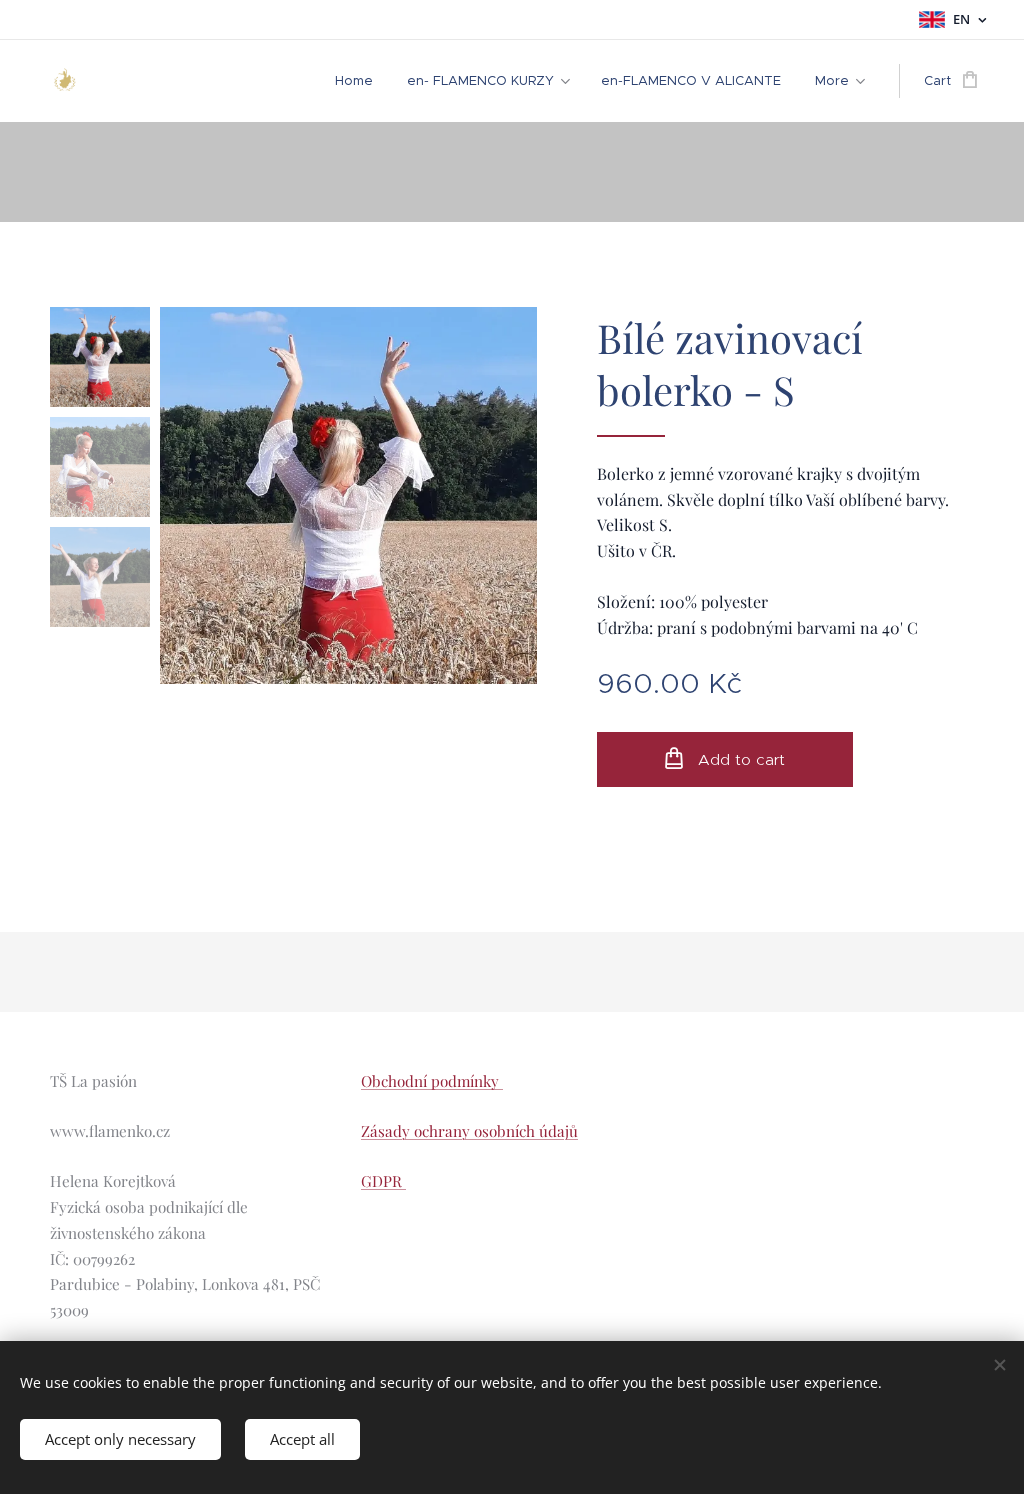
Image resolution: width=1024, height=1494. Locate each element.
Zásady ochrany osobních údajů (469, 1131)
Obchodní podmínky (432, 1081)
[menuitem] (354, 81)
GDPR (383, 1181)
